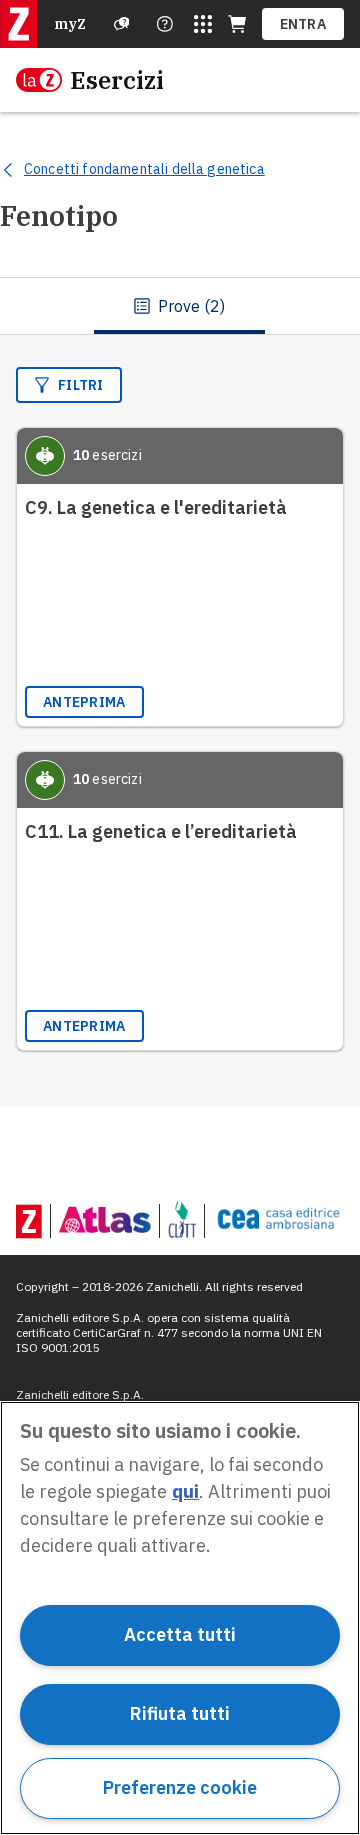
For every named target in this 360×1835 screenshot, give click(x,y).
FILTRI (81, 385)
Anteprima (84, 702)
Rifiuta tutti (180, 1713)
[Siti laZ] (203, 24)
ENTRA (303, 24)
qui (185, 1491)
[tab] (179, 306)
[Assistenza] (122, 24)
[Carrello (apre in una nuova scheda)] (237, 24)
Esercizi (117, 80)
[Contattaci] (165, 24)
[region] (180, 1618)
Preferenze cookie (180, 1787)
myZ (70, 24)
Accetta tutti (180, 1634)
